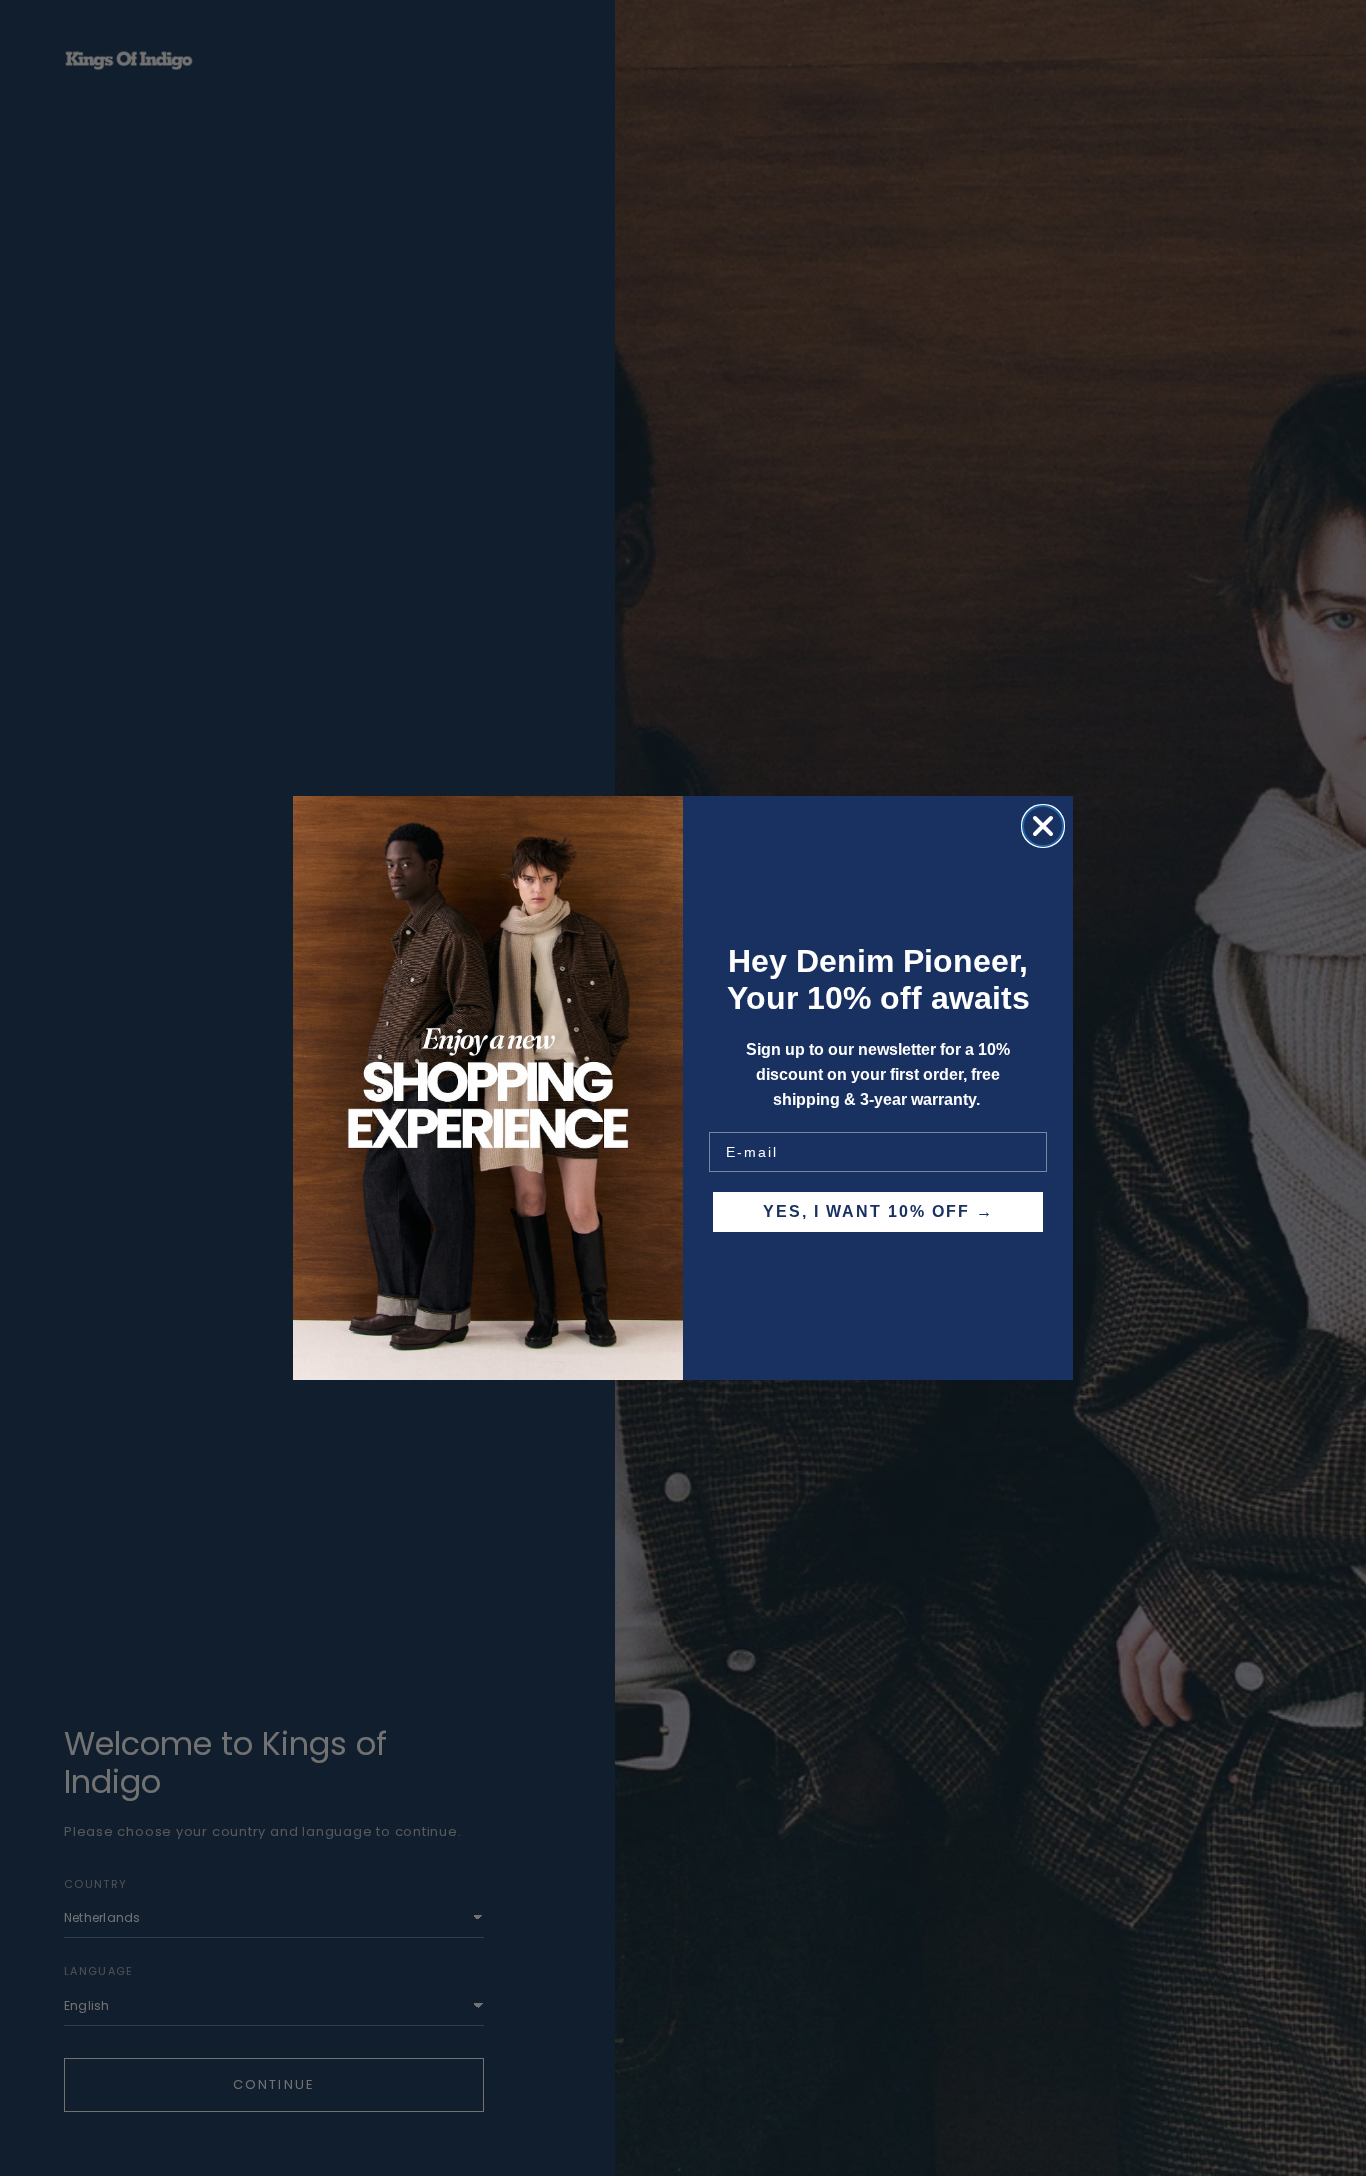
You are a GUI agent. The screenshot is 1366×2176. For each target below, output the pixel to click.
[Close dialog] (1043, 826)
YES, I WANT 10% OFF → (878, 1211)
